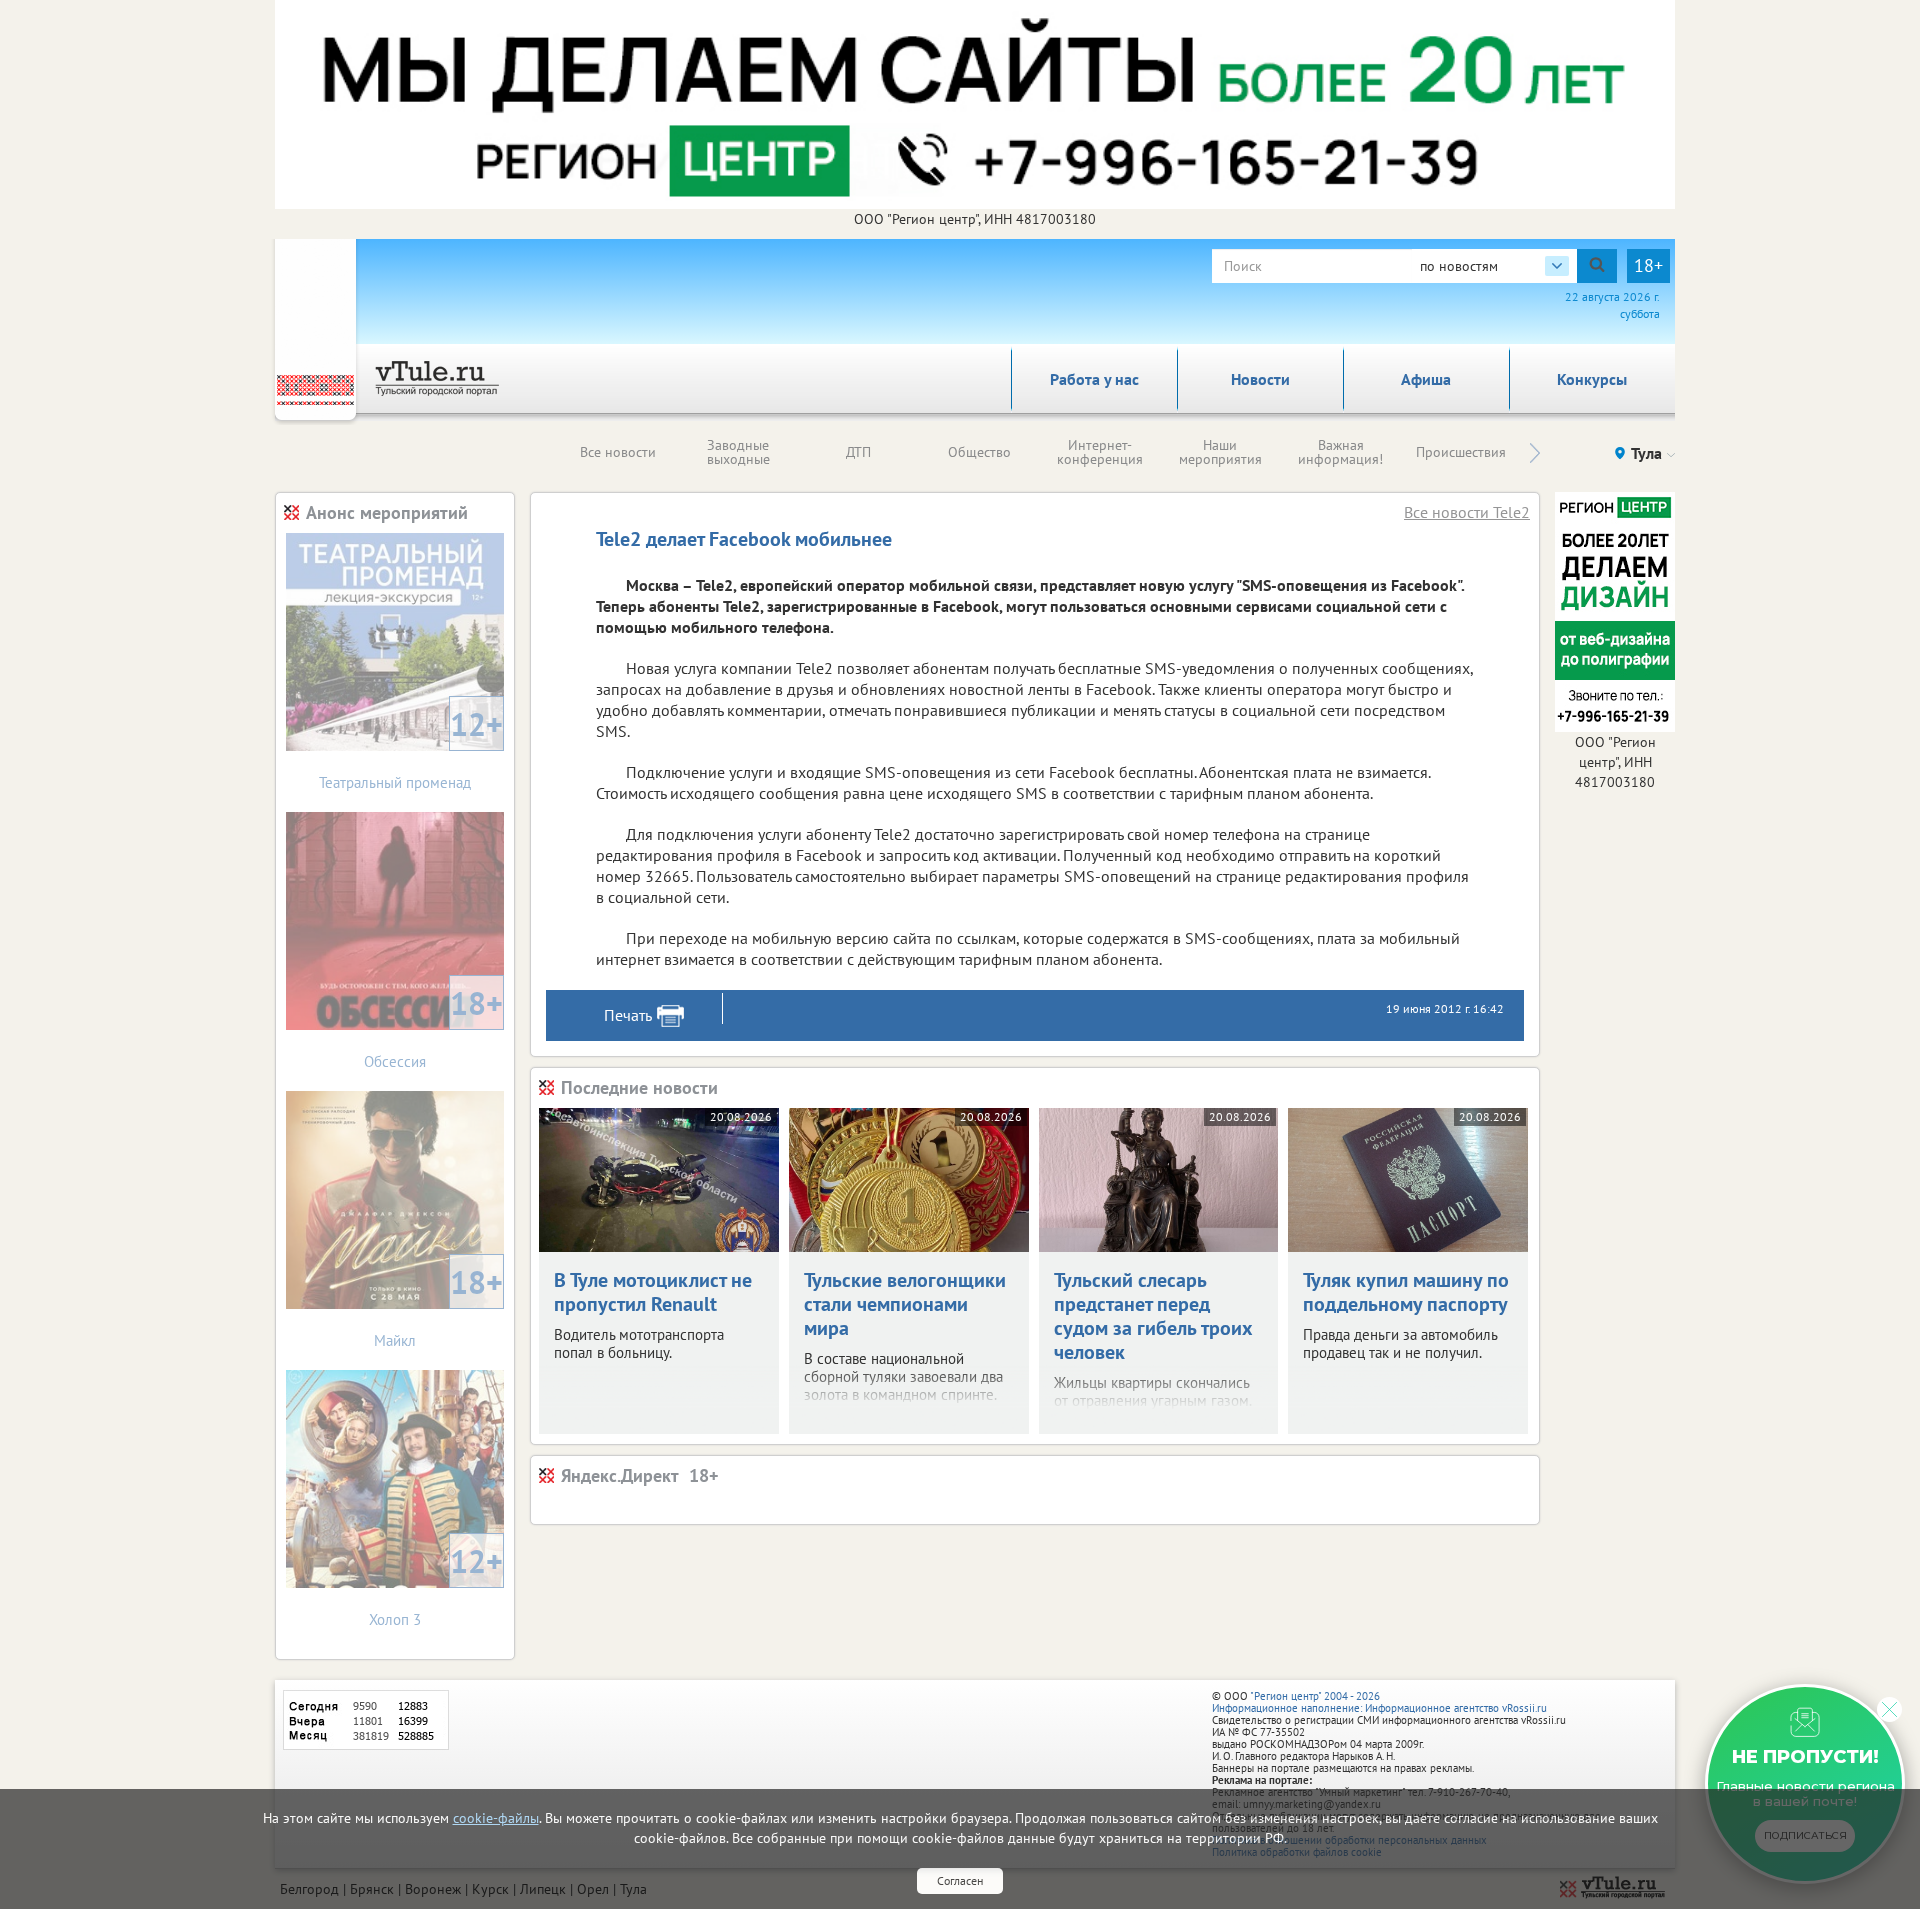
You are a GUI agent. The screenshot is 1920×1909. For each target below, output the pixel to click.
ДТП (858, 452)
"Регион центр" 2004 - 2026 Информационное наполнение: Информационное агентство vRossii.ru (1379, 1702)
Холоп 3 (436, 1584)
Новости (1260, 379)
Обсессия (433, 1026)
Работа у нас (1094, 379)
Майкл (438, 1305)
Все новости (618, 452)
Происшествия (1461, 452)
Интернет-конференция (1100, 452)
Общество (979, 452)
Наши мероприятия (1220, 452)
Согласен (960, 1880)
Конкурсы (1592, 379)
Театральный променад (411, 747)
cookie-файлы (496, 1818)
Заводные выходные (738, 452)
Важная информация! (1340, 452)
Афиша (1426, 379)
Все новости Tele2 (1467, 512)
